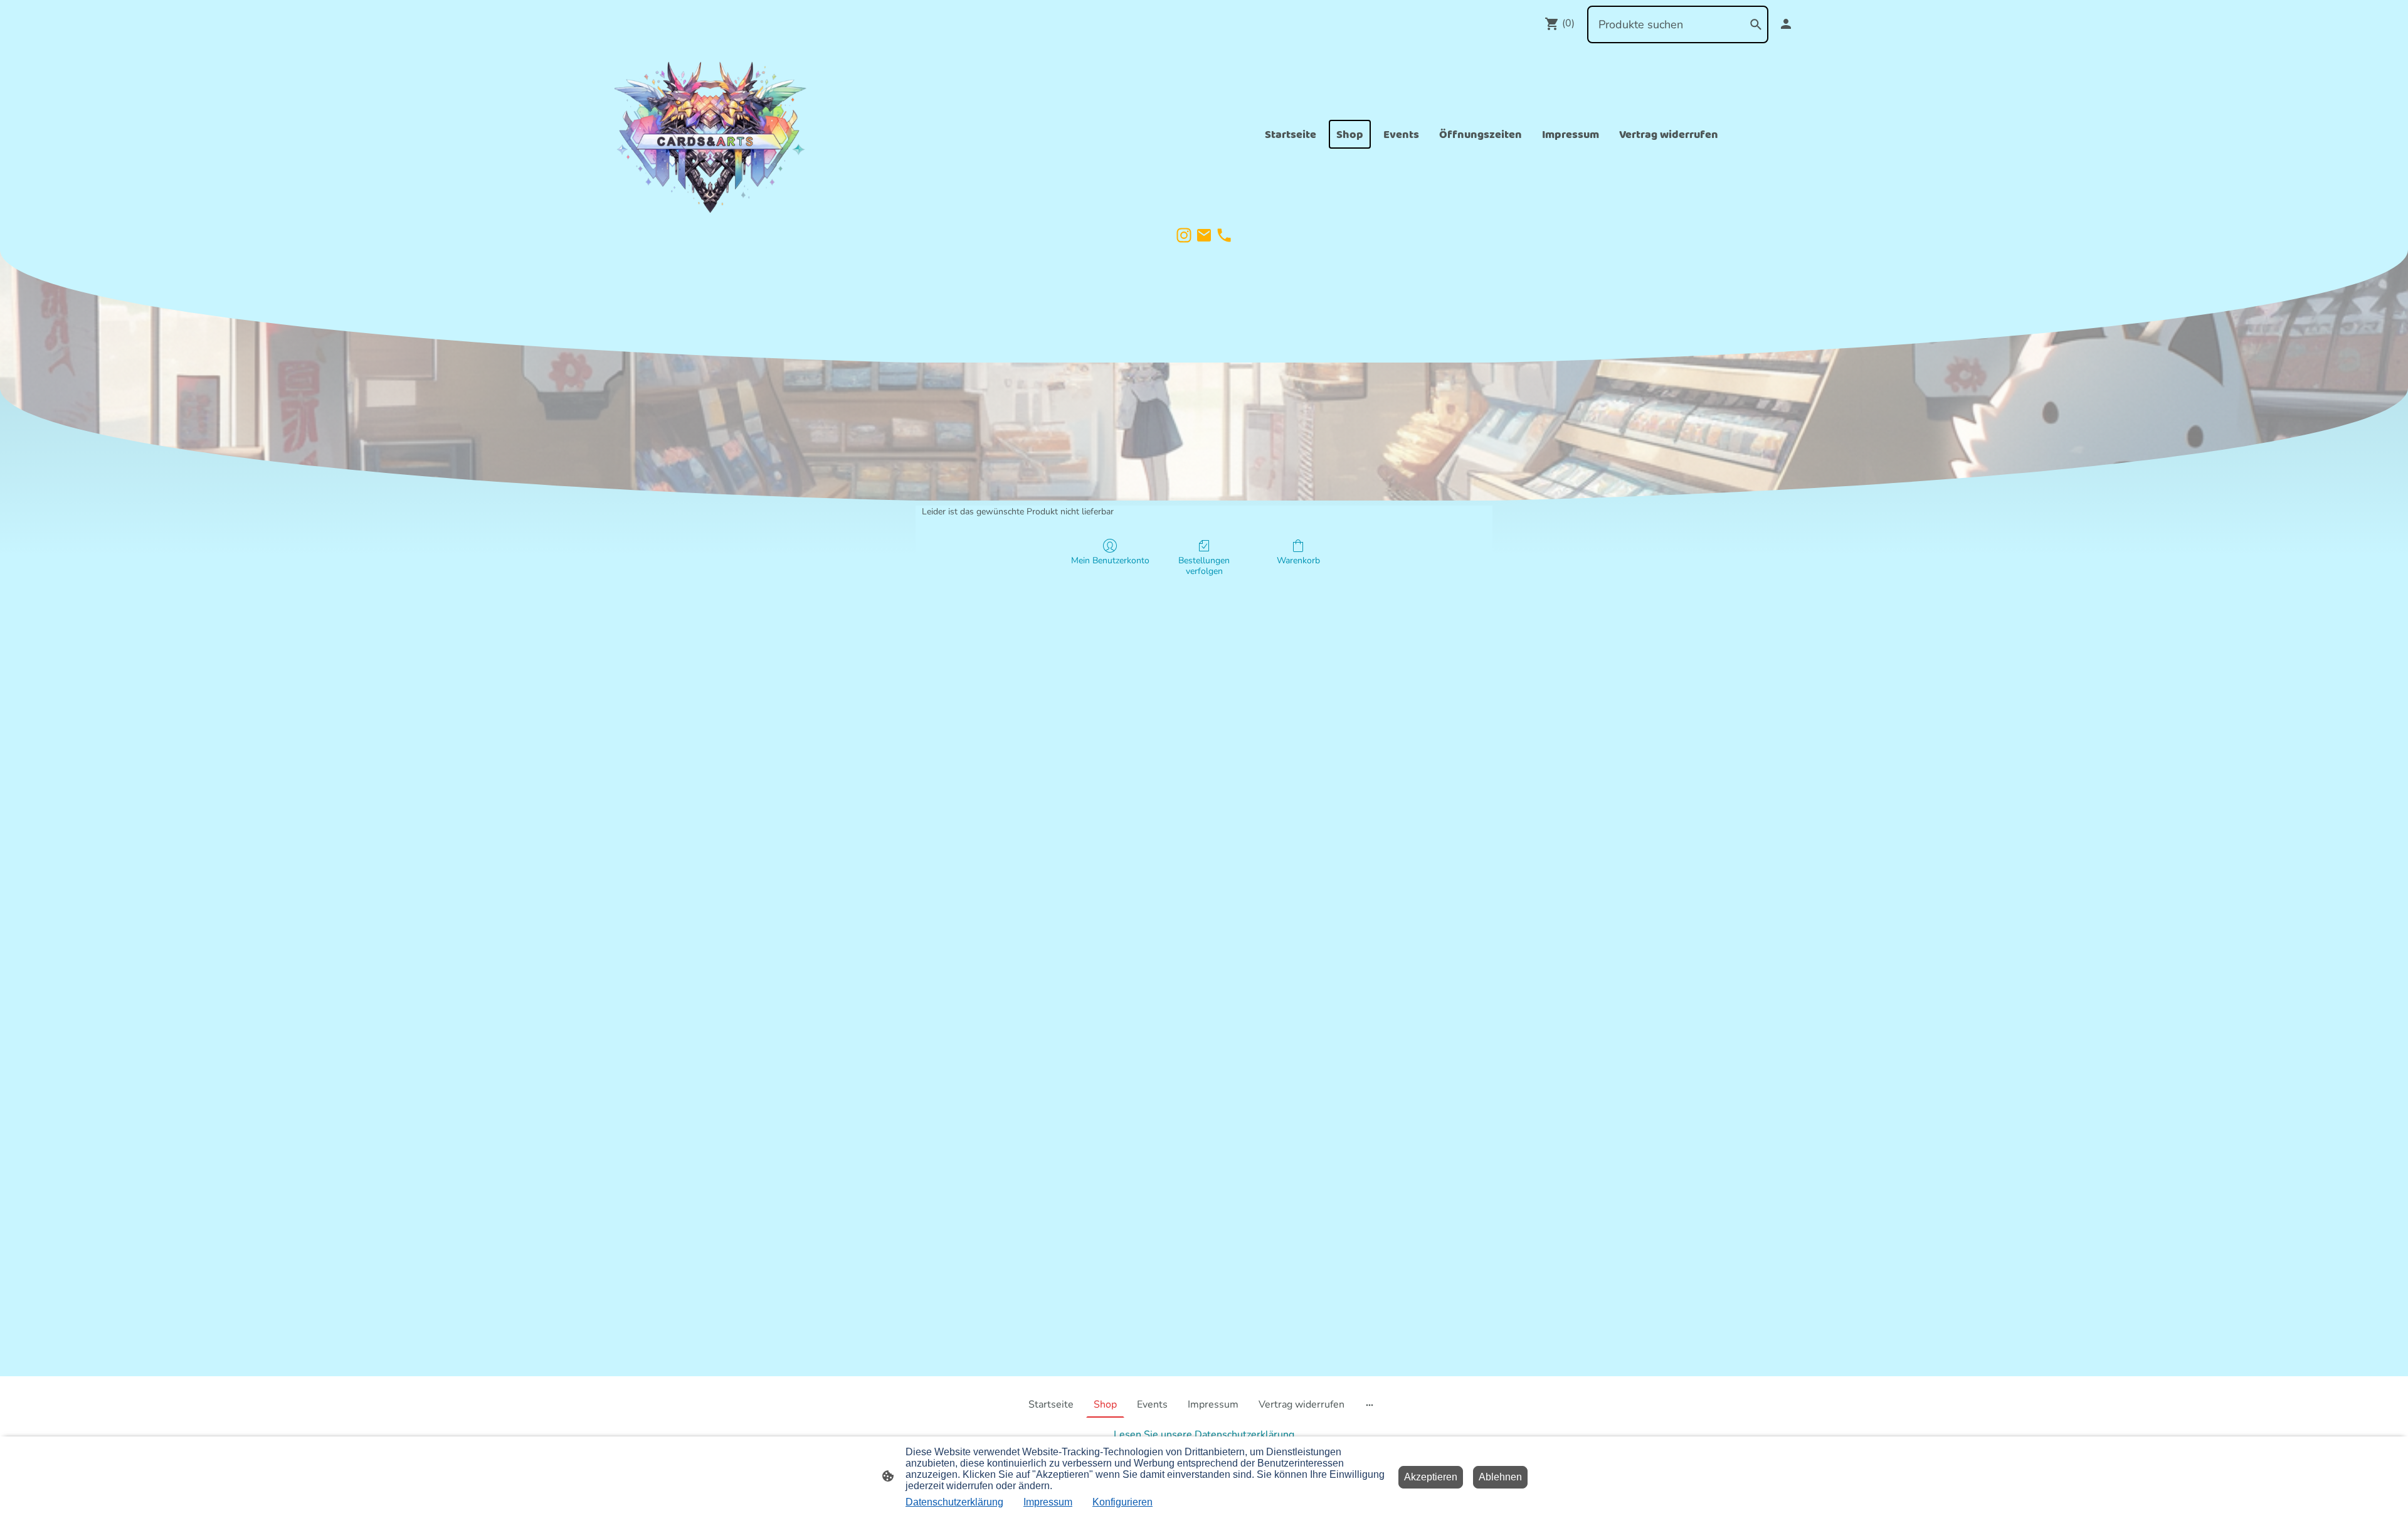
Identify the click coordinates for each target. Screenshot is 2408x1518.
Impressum (1048, 1502)
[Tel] (1224, 235)
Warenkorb (1298, 560)
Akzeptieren (1431, 1477)
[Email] (1204, 235)
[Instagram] (1184, 235)
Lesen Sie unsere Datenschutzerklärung (1204, 1435)
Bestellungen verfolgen (1204, 566)
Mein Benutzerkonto (1110, 560)
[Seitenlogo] (711, 134)
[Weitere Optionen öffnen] (1370, 1404)
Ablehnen (1500, 1477)
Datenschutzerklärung (954, 1502)
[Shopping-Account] (1786, 24)
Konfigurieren (1122, 1502)
